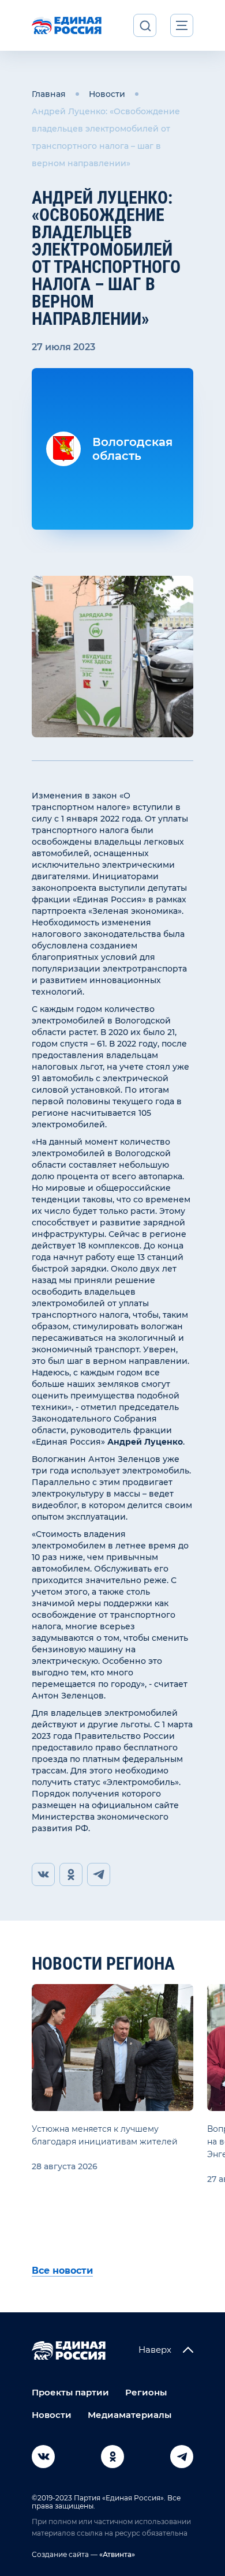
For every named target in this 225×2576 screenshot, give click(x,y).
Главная (49, 94)
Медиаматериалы (130, 2415)
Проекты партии (70, 2392)
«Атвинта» (116, 2554)
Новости (107, 94)
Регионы (146, 2392)
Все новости (62, 2271)
